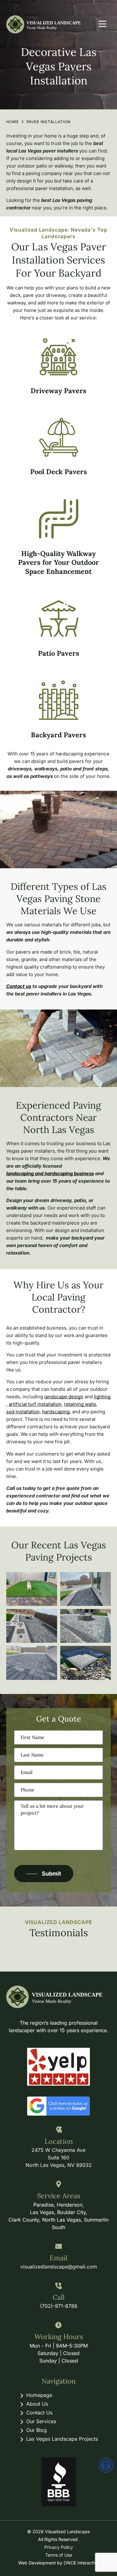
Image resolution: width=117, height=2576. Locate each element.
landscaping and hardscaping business (50, 1173)
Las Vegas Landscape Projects (62, 2439)
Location (59, 2141)
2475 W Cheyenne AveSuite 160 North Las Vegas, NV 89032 (59, 2158)
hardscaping (56, 1412)
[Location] (58, 2130)
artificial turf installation (35, 1404)
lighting (102, 1397)
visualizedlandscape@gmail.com (59, 2267)
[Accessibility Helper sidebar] (106, 2465)
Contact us (19, 986)
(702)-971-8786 (59, 2306)
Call (59, 2297)
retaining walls (80, 1404)
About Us (37, 2404)
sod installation (23, 1412)
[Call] (58, 2286)
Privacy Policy (59, 2547)
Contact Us (39, 2413)
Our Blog (37, 2430)
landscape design (64, 1397)
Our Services (41, 2421)
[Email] (58, 2247)
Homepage (39, 2395)
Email (58, 2258)
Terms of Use (59, 2555)
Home (12, 122)
